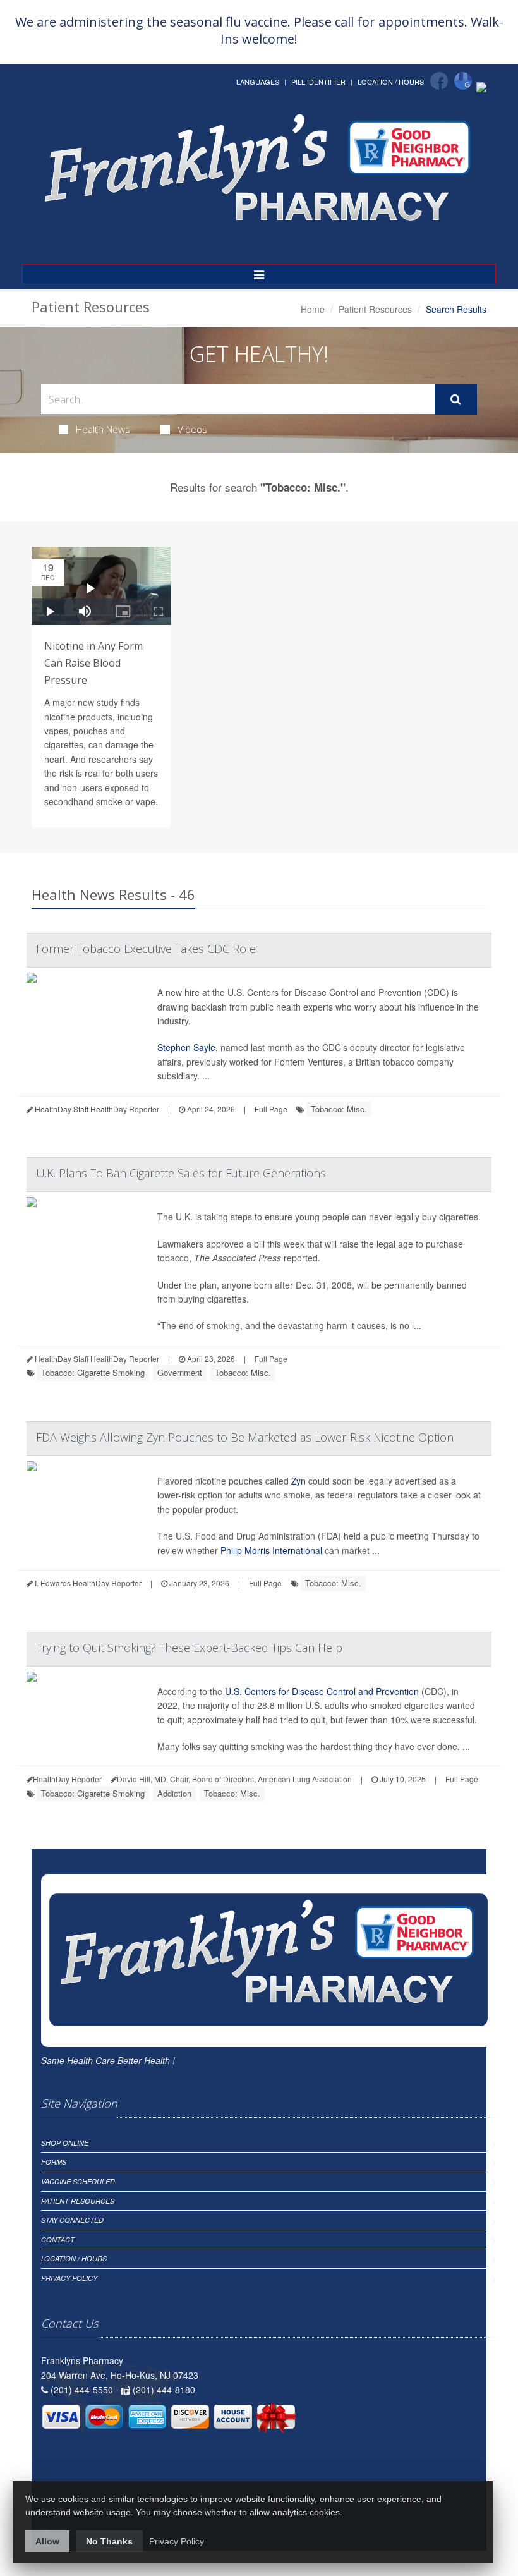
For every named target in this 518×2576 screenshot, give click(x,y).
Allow (47, 2541)
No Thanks (109, 2541)
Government (180, 1372)
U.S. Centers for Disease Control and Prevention (322, 1691)
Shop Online (65, 2143)
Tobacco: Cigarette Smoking (93, 1372)
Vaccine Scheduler (78, 2181)
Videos (192, 429)
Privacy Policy (69, 2278)
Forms (54, 2162)
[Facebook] (439, 81)
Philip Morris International (271, 1550)
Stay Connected (72, 2220)
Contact (58, 2239)
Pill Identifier (318, 82)
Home (313, 309)
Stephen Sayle (186, 1047)
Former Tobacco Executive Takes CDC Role (146, 949)
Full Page (271, 1109)
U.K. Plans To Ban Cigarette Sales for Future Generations (181, 1173)
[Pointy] (481, 86)
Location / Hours (391, 82)
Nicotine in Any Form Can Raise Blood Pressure (93, 663)
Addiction (174, 1793)
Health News (103, 429)
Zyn (298, 1481)
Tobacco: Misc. (339, 1109)
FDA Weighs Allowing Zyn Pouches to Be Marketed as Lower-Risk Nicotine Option (245, 1437)
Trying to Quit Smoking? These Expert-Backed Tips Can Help (189, 1648)
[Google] (463, 81)
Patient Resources (375, 309)
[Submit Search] (456, 399)
